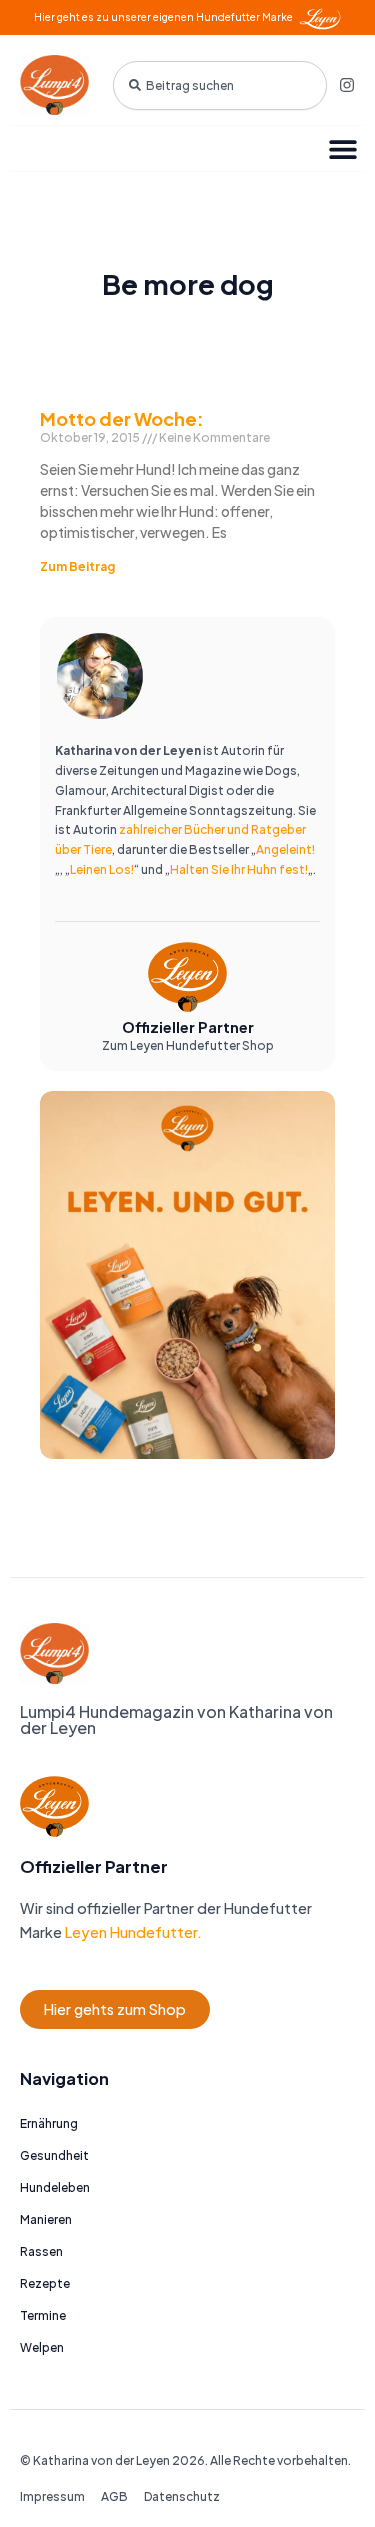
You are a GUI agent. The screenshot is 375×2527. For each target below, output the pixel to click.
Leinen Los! (102, 869)
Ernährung (49, 2123)
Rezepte (45, 2283)
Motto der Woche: (122, 418)
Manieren (46, 2219)
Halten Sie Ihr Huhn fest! (239, 869)
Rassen (41, 2251)
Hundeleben (55, 2187)
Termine (43, 2315)
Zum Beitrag (77, 566)
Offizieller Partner (188, 1027)
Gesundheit (54, 2155)
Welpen (42, 2347)
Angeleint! (285, 849)
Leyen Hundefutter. (132, 1932)
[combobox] (220, 85)
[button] (342, 148)
